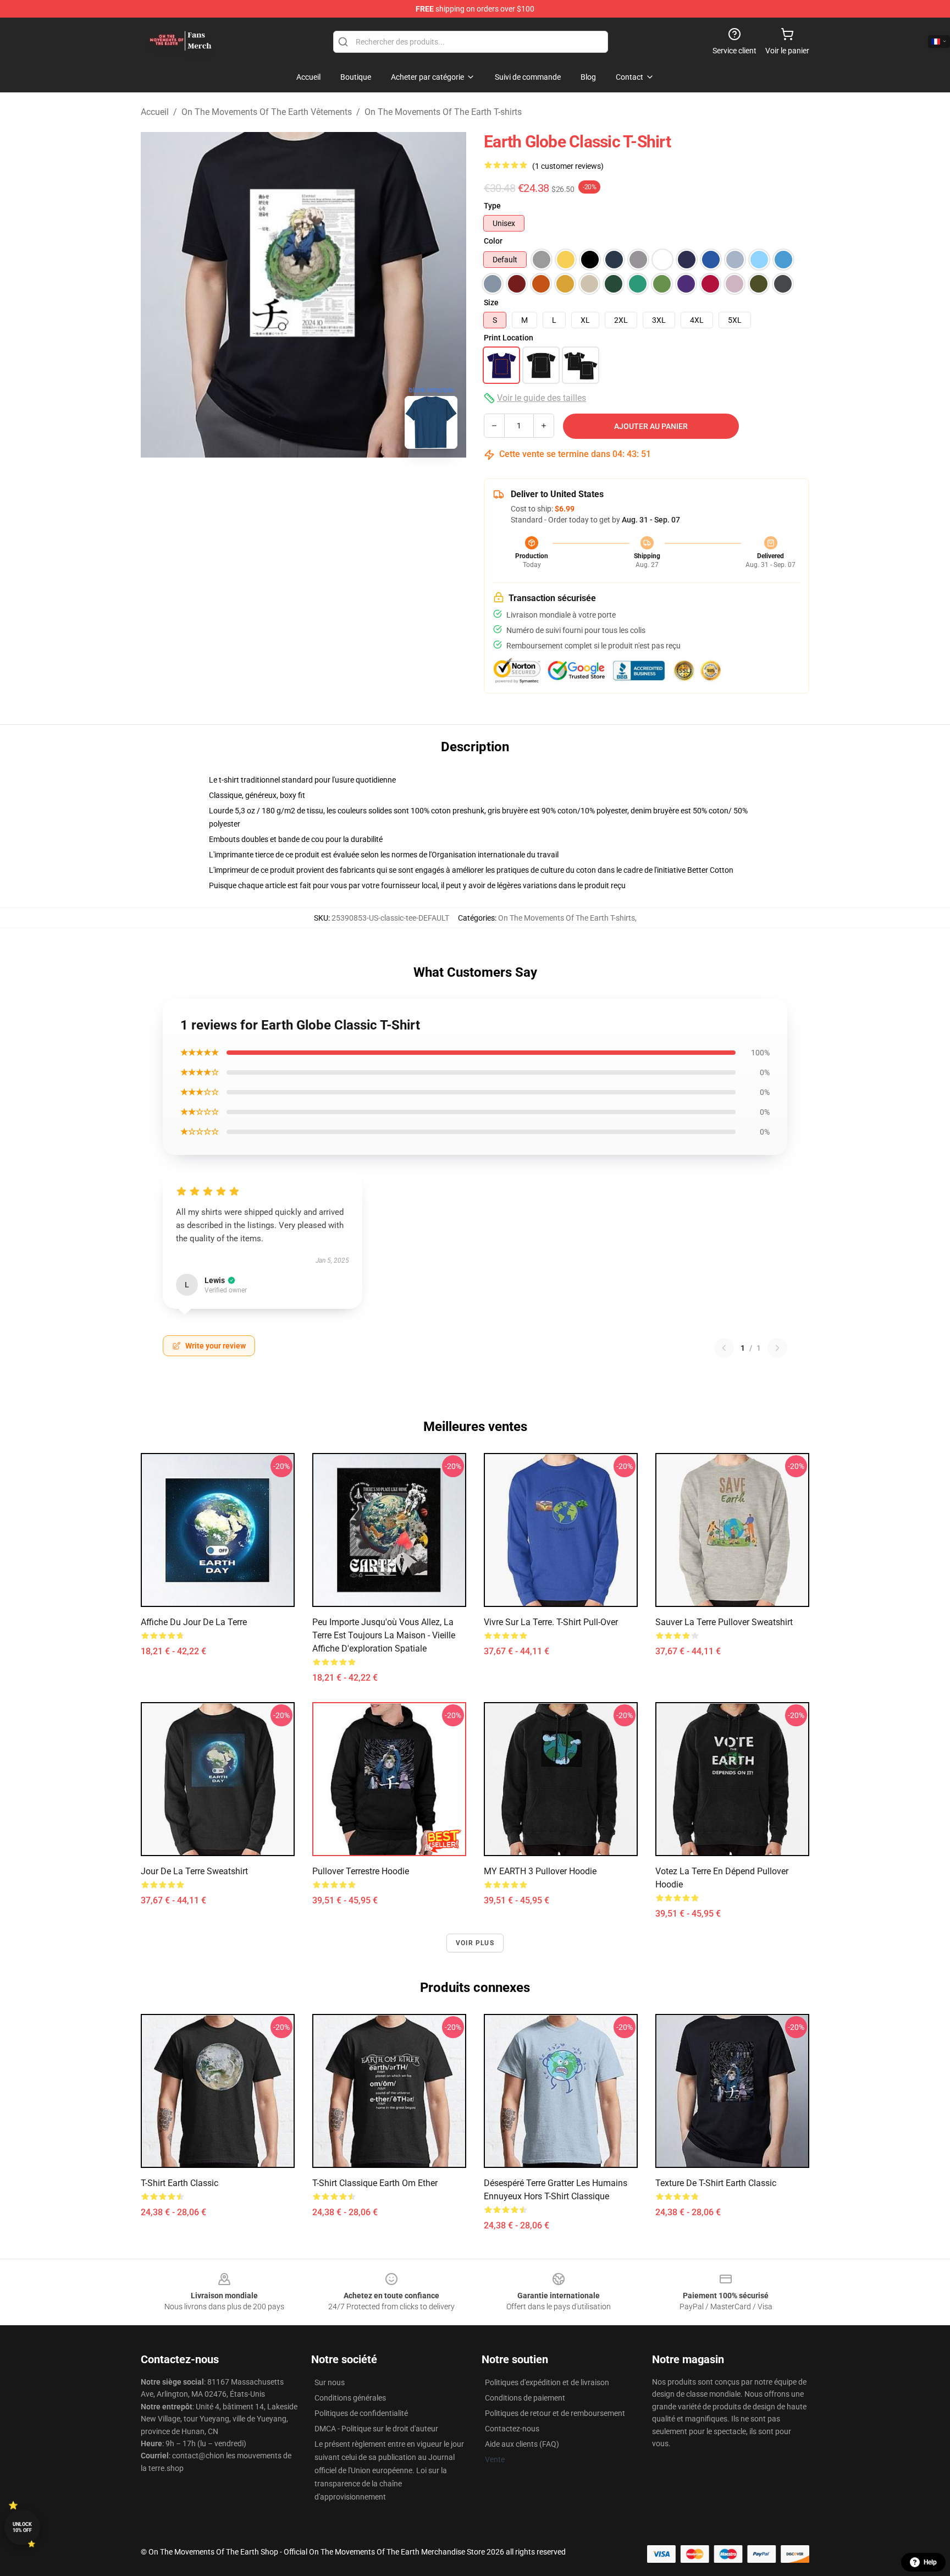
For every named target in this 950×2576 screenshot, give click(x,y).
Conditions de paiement (525, 2398)
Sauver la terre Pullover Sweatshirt (724, 1622)
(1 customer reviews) (568, 166)
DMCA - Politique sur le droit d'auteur (376, 2429)
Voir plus (475, 1943)
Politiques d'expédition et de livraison (547, 2382)
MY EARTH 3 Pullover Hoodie (540, 1871)
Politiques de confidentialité (361, 2413)
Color (493, 241)
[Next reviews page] (777, 1348)
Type (492, 206)
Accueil (155, 112)
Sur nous (330, 2382)
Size (491, 302)
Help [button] (930, 2562)
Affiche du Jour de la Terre (194, 1622)
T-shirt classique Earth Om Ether (375, 2183)
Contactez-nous (512, 2429)
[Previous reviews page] (724, 1348)
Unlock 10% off (22, 2527)
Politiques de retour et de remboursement (555, 2413)
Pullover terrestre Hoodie (361, 1871)
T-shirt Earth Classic (179, 2183)
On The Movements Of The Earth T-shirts (443, 112)
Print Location (509, 338)
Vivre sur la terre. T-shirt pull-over (551, 1622)
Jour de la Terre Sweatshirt (194, 1871)
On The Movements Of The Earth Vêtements (267, 112)
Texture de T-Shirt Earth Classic (716, 2183)
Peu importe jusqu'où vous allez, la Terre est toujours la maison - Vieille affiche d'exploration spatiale (384, 1635)
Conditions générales (350, 2398)
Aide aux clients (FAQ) (522, 2444)
